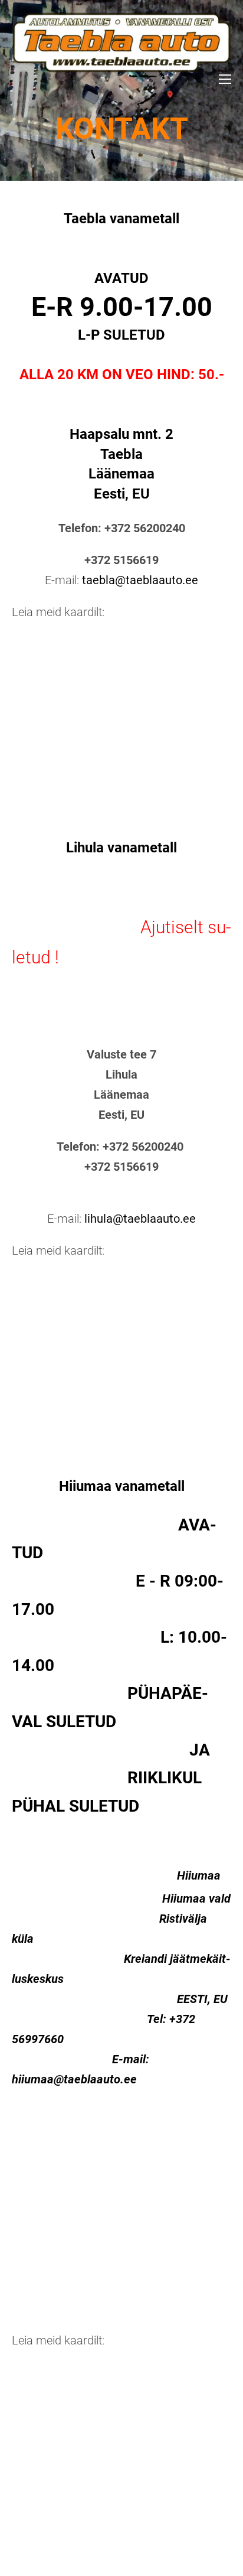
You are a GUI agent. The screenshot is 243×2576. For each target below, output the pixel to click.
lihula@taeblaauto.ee (140, 1219)
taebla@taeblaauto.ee (140, 580)
